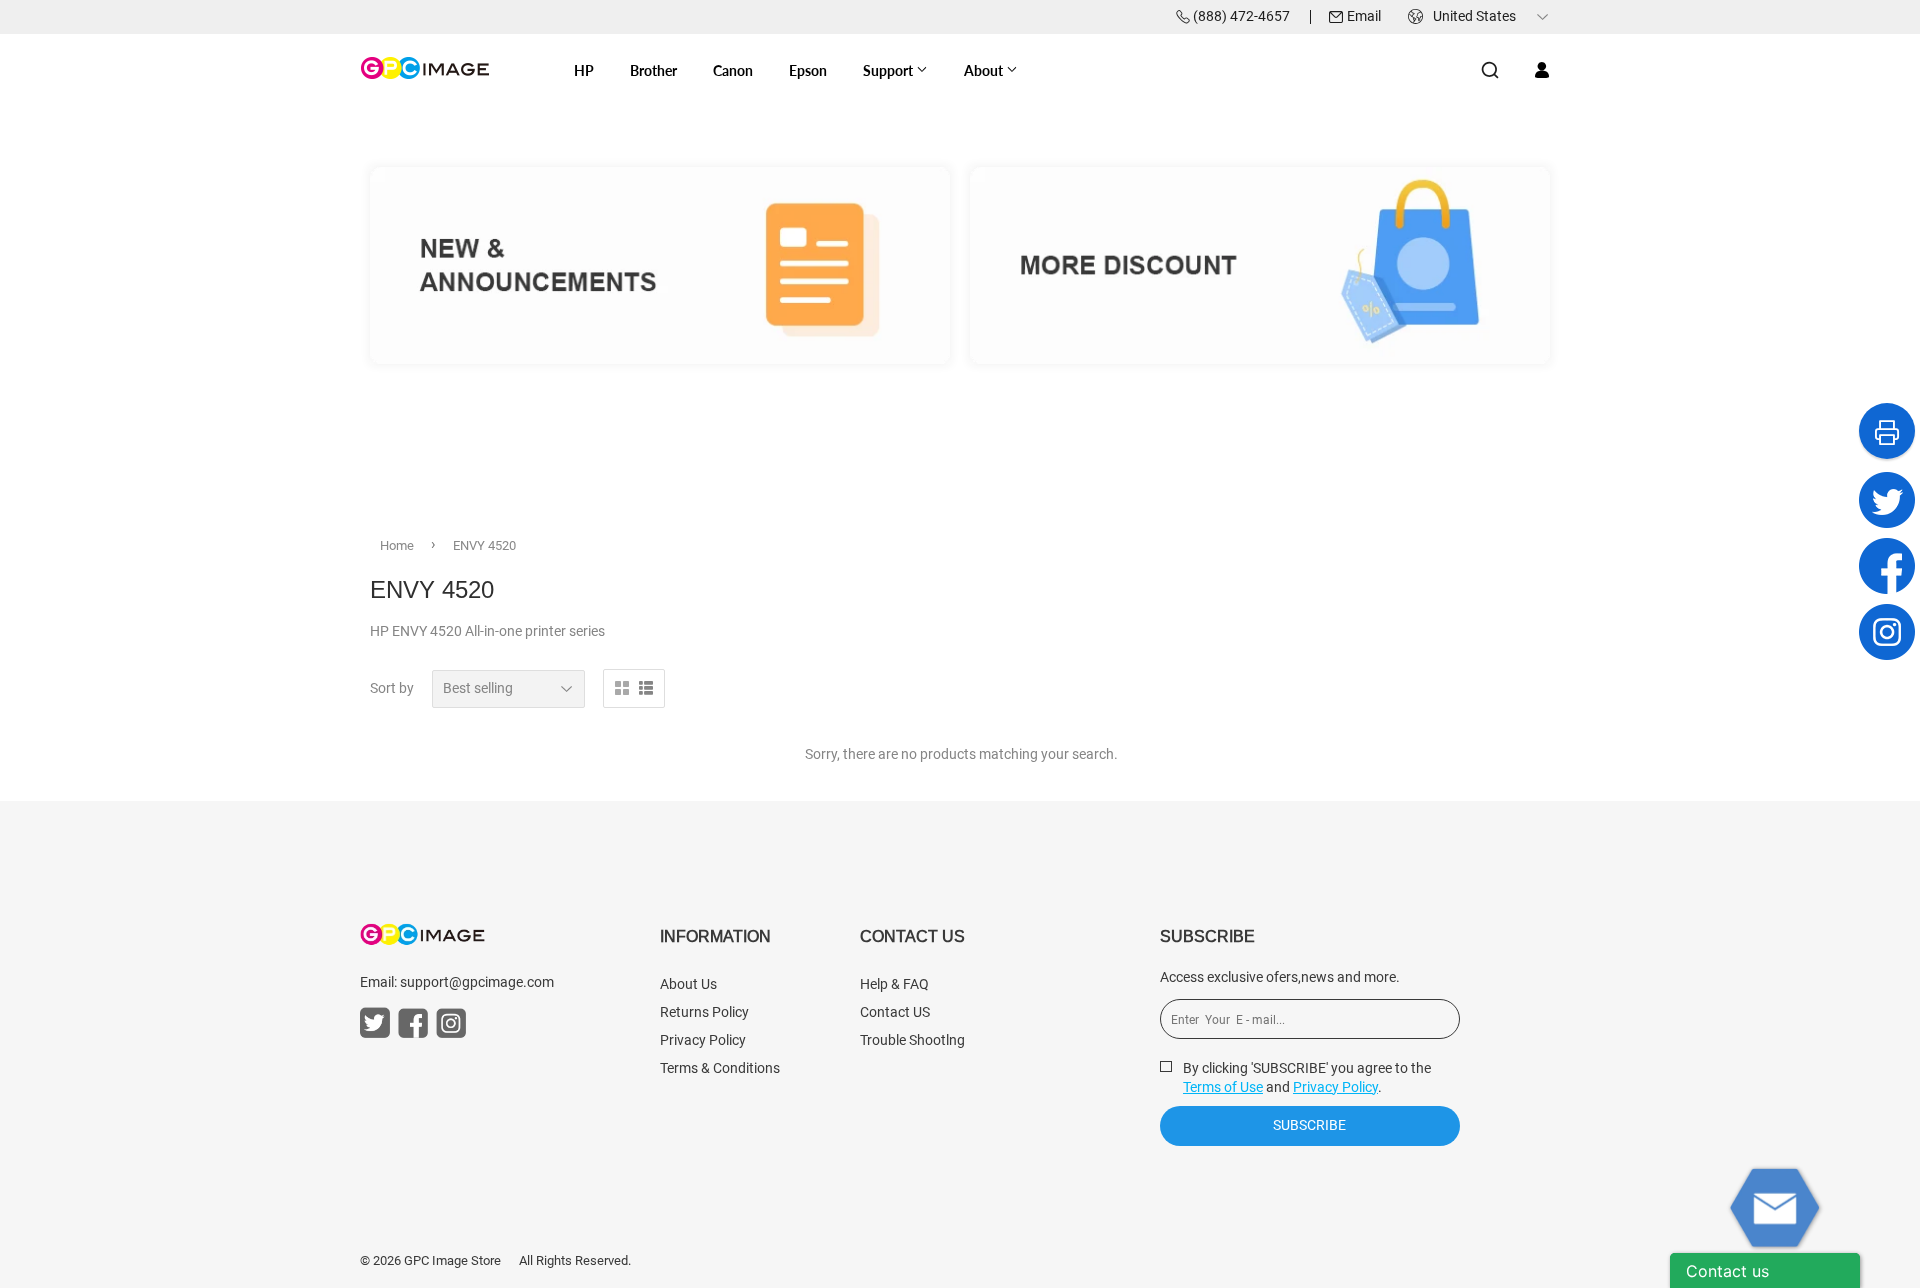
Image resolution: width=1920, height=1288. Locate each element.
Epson (808, 70)
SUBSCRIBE (1309, 1125)
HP (584, 70)
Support (889, 70)
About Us (688, 984)
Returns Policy (704, 1012)
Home (397, 545)
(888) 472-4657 (1241, 16)
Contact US (895, 1012)
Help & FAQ (894, 984)
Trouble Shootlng (912, 1040)
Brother (653, 70)
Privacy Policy (703, 1040)
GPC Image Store (452, 1260)
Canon (733, 70)
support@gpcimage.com (477, 982)
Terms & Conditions (720, 1068)
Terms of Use (1223, 1087)
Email (1364, 16)
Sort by (392, 688)
